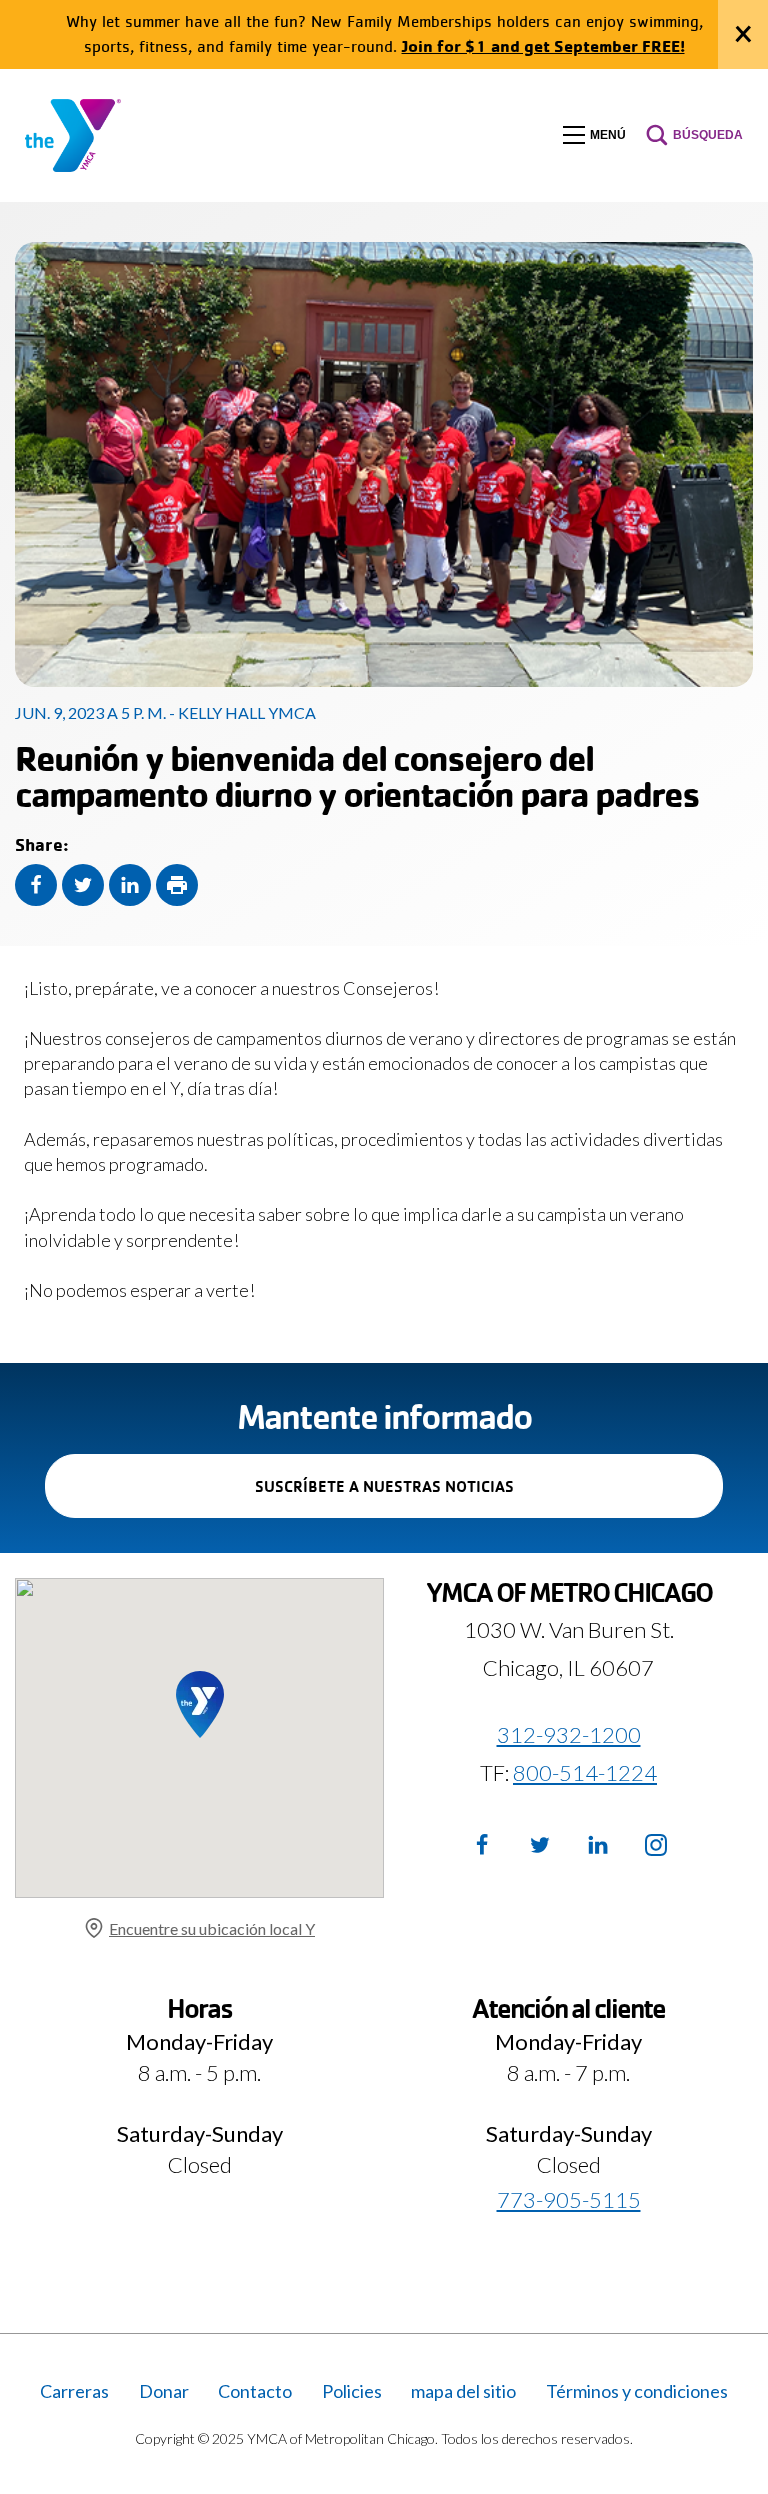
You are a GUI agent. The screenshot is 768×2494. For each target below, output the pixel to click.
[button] (594, 135)
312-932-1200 (569, 1734)
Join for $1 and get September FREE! (543, 45)
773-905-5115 (569, 2199)
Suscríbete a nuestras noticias (419, 1496)
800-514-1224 (585, 1772)
